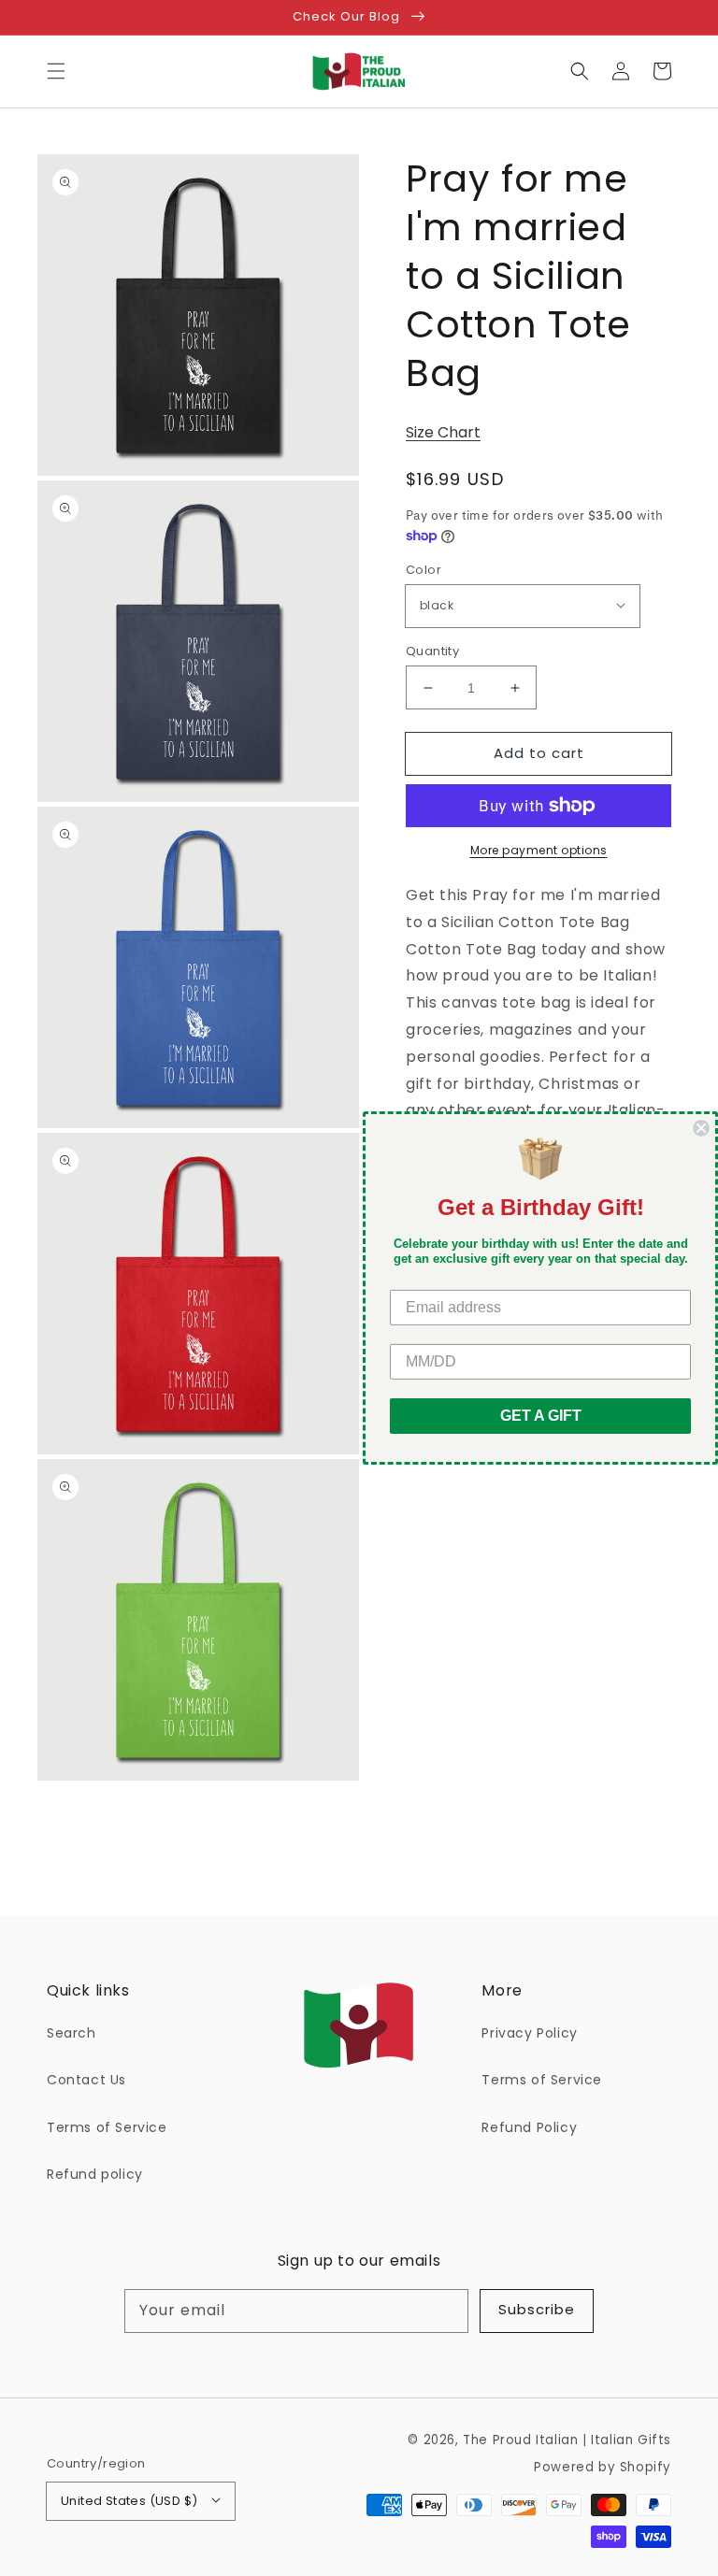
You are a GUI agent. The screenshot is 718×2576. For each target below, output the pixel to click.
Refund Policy (529, 2127)
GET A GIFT (541, 1416)
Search (72, 2033)
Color (424, 570)
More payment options (539, 850)
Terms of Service (107, 2127)
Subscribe (537, 2309)
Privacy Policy (529, 2033)
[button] (56, 71)
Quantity (432, 651)
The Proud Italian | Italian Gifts (567, 2440)
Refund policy (95, 2174)
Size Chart (443, 432)
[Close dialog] (701, 1128)
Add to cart (539, 753)
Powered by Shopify (603, 2467)
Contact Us (86, 2080)
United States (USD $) (129, 2501)
